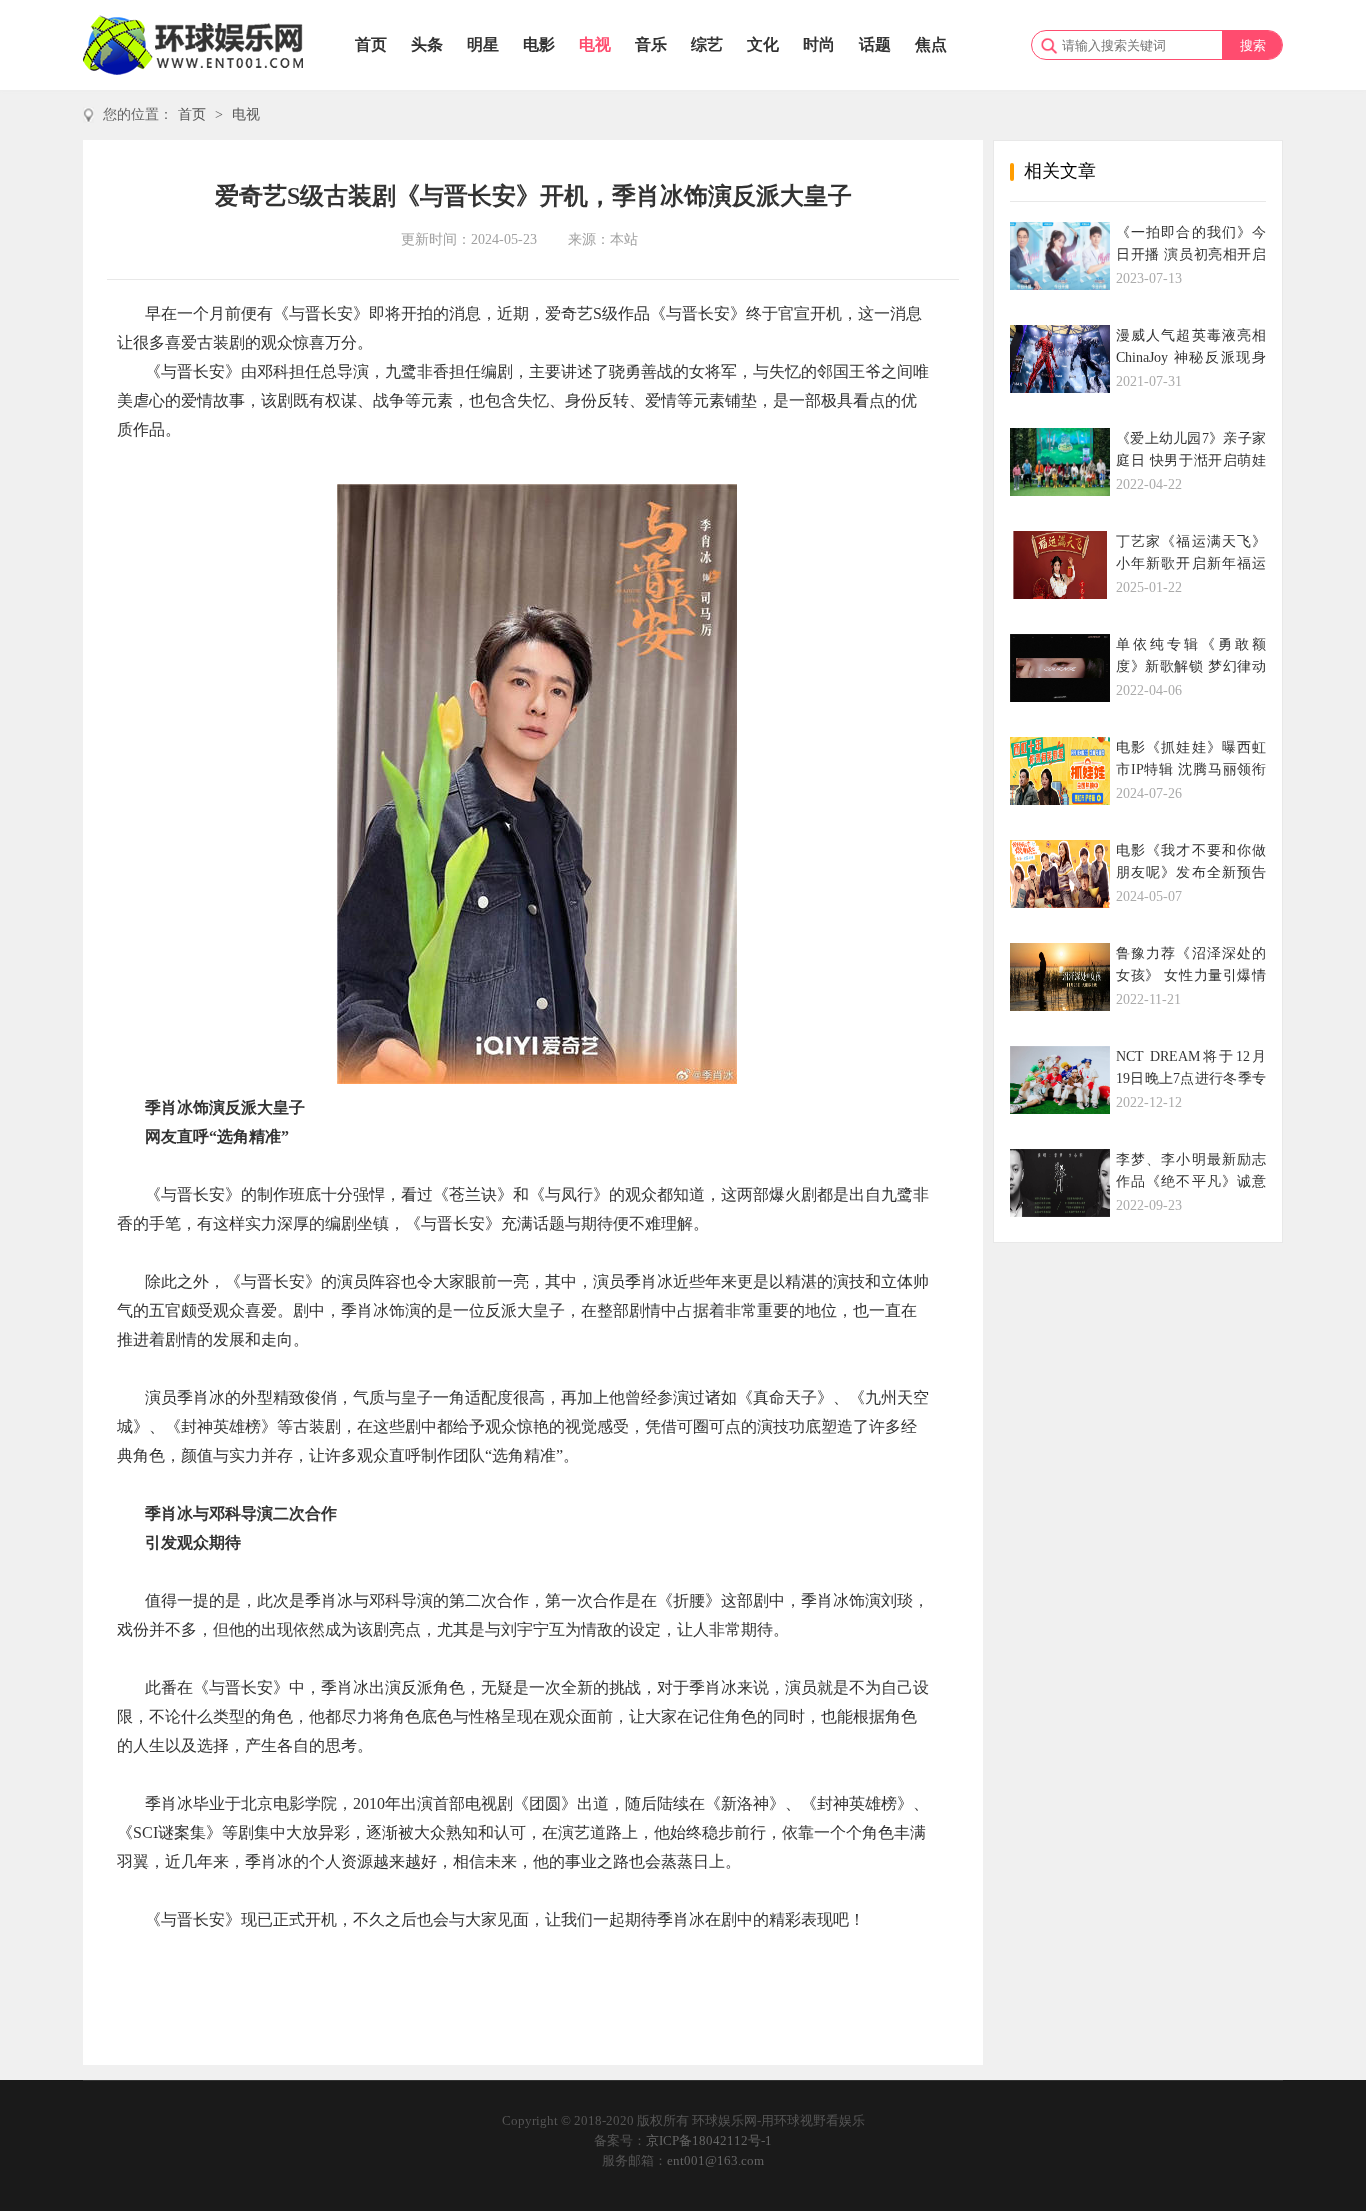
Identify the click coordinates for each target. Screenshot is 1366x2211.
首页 (371, 44)
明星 (483, 44)
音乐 (651, 44)
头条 (427, 44)
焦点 (931, 44)
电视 (595, 44)
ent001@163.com (715, 2160)
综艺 (707, 44)
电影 (539, 44)
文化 (763, 44)
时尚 (819, 44)
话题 (875, 44)
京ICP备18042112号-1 (709, 2140)
